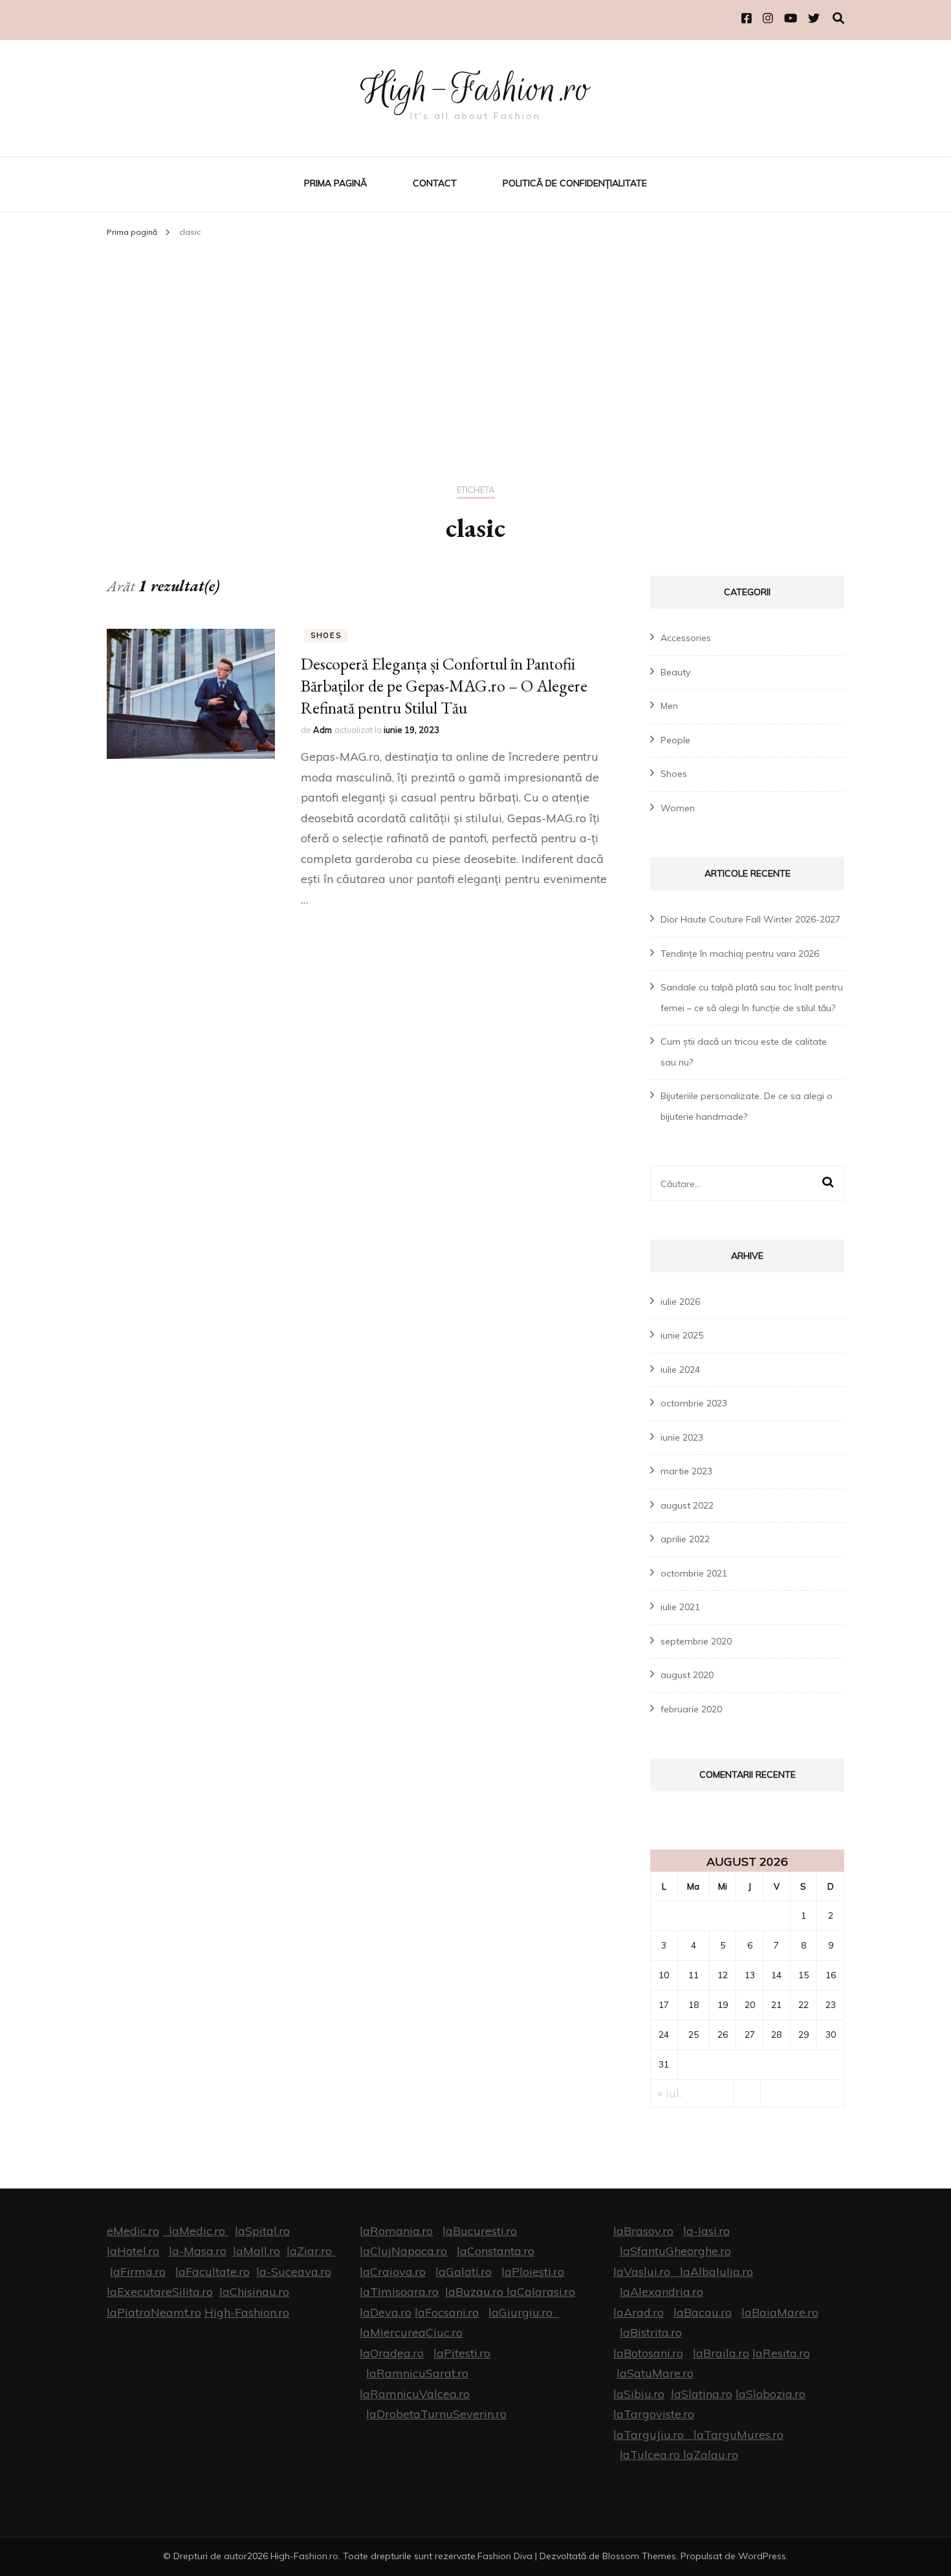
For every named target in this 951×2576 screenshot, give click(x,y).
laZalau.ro (711, 2455)
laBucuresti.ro (480, 2231)
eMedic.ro (133, 2231)
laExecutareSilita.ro (160, 2292)
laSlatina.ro (702, 2394)
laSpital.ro (262, 2231)
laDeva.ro (386, 2312)
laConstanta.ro (496, 2251)
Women (678, 808)
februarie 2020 (691, 1709)
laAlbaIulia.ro (716, 2272)
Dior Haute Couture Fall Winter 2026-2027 (750, 919)
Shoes (326, 635)
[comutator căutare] (838, 18)
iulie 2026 (680, 1302)
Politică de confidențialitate (575, 183)
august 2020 (687, 1675)
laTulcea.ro (651, 2455)
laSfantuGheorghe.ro (675, 2251)
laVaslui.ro (647, 2272)
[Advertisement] (475, 340)
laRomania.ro (396, 2231)
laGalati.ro (464, 2272)
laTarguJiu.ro (653, 2435)
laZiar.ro (309, 2251)
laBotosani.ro (648, 2353)
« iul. (669, 2093)
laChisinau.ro (254, 2292)
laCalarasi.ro (541, 2292)
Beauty (675, 672)
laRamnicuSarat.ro (417, 2373)
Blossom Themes (639, 2556)
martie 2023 (686, 1471)
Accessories (686, 638)
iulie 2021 (680, 1607)
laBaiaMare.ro (780, 2312)
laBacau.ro (703, 2312)
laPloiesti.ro (533, 2272)
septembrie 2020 (696, 1641)
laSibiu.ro (639, 2394)
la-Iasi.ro (706, 2231)
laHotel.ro (133, 2251)
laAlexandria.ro (661, 2292)
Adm (322, 730)
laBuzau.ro (476, 2292)
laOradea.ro (392, 2353)
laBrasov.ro (643, 2231)
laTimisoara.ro (399, 2292)
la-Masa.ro (198, 2251)
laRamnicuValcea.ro (415, 2394)
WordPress (762, 2556)
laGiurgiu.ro (524, 2312)
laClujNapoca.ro (403, 2251)
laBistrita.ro (651, 2332)
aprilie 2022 (685, 1539)
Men (669, 706)
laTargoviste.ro (654, 2414)
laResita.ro (781, 2353)
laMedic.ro (199, 2231)
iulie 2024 (680, 1370)
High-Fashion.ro (475, 89)
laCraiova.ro (393, 2272)
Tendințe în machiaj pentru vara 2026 (740, 954)
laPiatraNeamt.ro (154, 2312)
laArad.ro (639, 2312)
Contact (435, 183)
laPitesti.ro (462, 2353)
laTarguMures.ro (738, 2435)
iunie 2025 (682, 1335)
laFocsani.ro (447, 2312)
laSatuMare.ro (655, 2373)
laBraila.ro (721, 2353)
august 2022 (687, 1505)
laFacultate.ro (213, 2272)
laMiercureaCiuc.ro (411, 2332)
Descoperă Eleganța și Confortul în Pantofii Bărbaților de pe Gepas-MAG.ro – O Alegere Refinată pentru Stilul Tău (444, 686)
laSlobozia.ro (771, 2394)
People (675, 740)
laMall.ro (257, 2251)
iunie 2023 (682, 1437)
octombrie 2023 (694, 1403)
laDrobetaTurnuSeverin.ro (436, 2414)
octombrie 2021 (694, 1573)
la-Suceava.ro (294, 2272)
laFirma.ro (138, 2272)
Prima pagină (335, 183)
